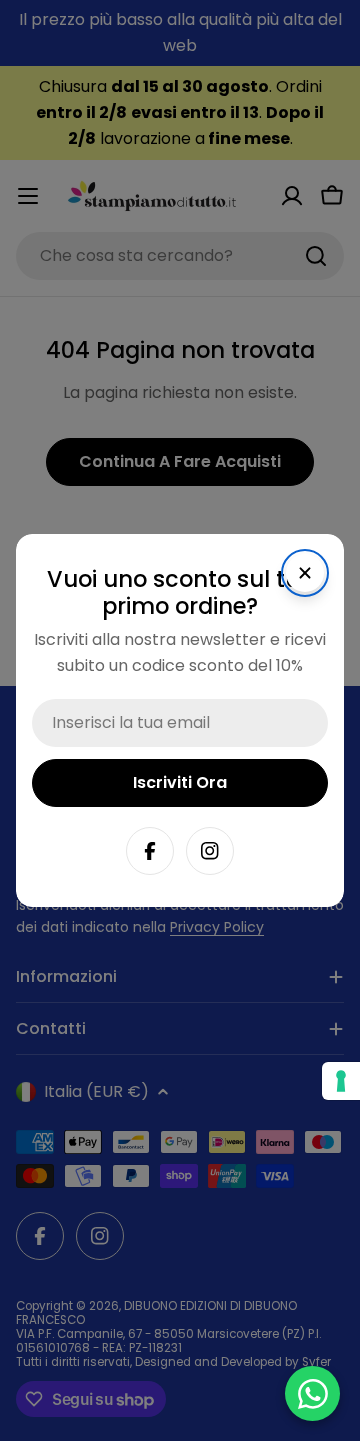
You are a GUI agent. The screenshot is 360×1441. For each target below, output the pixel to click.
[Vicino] (305, 573)
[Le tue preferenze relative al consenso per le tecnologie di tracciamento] (341, 1081)
